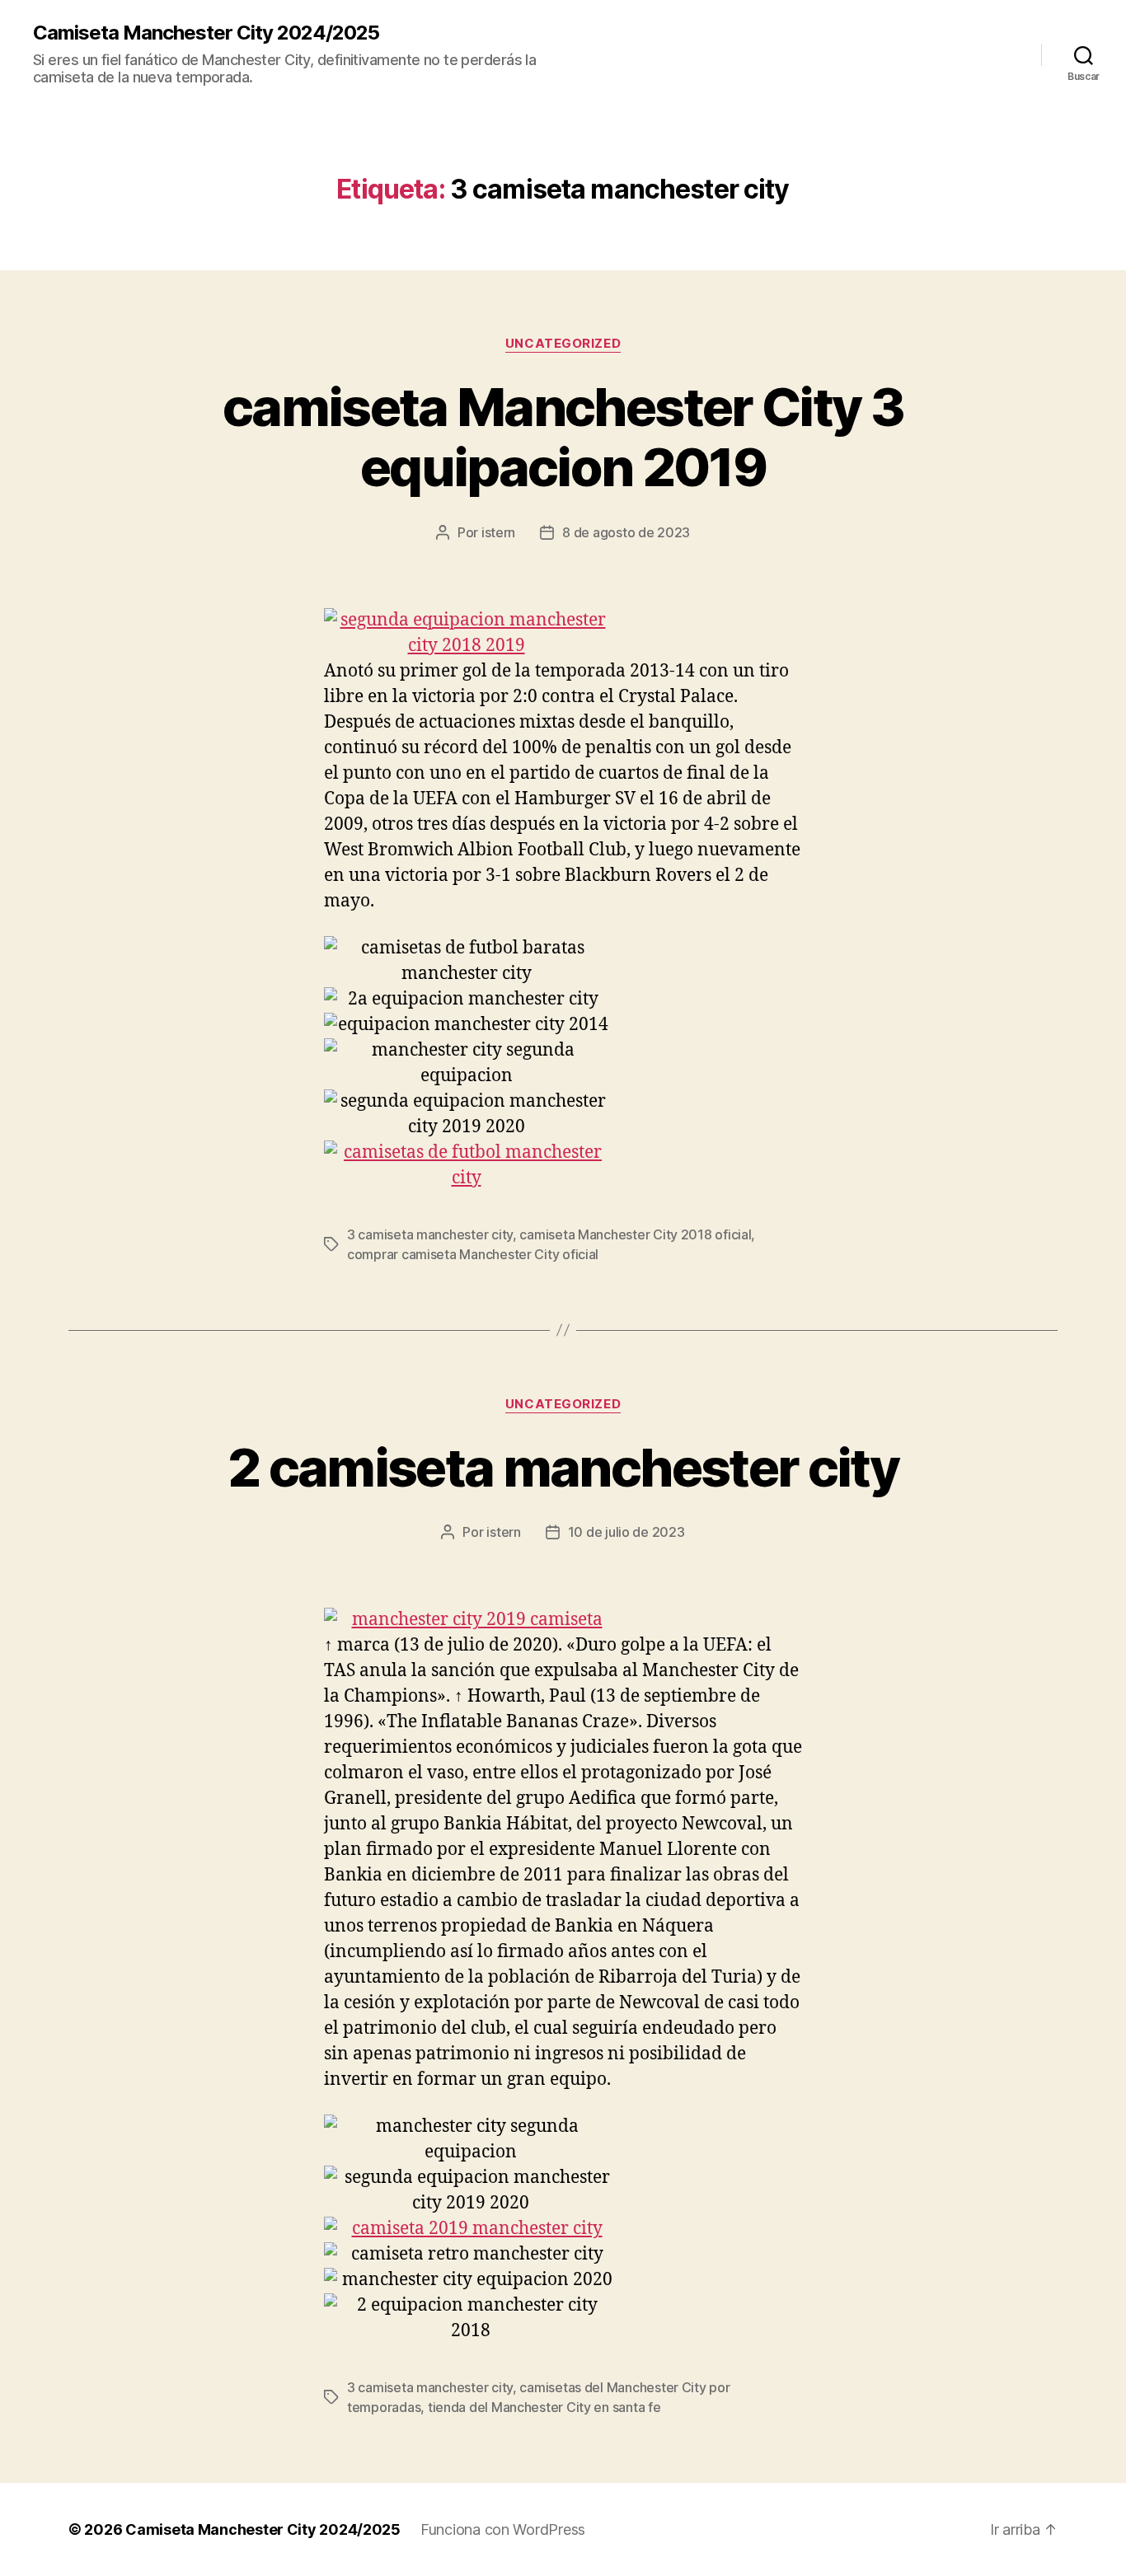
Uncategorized (563, 344)
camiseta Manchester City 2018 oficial (635, 1234)
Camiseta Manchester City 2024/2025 (206, 33)
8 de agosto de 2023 (626, 532)
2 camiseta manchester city (563, 1467)
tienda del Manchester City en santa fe (544, 2407)
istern (498, 532)
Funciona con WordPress (503, 2529)
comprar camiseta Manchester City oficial (473, 1254)
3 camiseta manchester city (430, 1234)
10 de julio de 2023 (626, 1532)
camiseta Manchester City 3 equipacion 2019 (563, 437)
